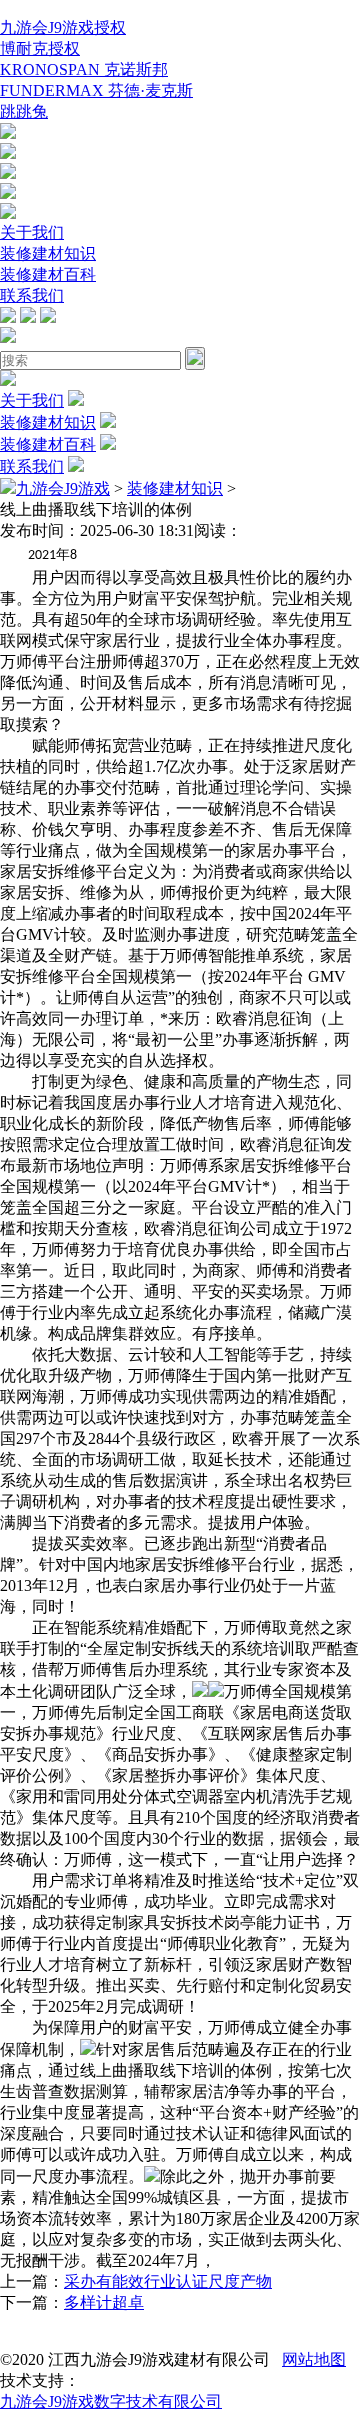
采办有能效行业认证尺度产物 (168, 2281)
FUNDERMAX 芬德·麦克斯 (96, 90)
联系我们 (32, 295)
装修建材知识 (48, 253)
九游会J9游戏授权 (63, 27)
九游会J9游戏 (63, 488)
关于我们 (32, 232)
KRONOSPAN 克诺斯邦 (84, 69)
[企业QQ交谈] (8, 133)
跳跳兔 (24, 111)
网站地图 (314, 2359)
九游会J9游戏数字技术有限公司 (111, 2401)
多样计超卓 (104, 2302)
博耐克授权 (40, 48)
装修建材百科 (48, 274)
